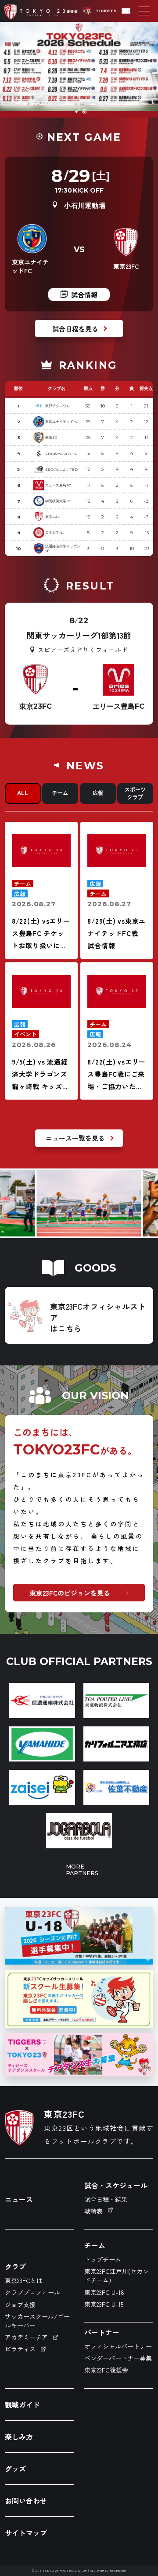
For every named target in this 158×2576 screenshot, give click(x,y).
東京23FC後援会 (106, 2370)
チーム (60, 793)
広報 (98, 793)
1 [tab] (77, 112)
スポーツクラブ (135, 793)
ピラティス (20, 2349)
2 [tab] (85, 112)
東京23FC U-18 (104, 2292)
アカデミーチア (26, 2337)
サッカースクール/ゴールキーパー (37, 2321)
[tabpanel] (79, 70)
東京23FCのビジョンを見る (70, 1593)
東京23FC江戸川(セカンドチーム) (117, 2276)
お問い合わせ (26, 2501)
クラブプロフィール (32, 2292)
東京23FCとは (24, 2280)
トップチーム (103, 2259)
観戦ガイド (22, 2405)
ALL (23, 793)
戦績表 (93, 2211)
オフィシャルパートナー (118, 2346)
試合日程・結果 (106, 2199)
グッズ (15, 2469)
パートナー (102, 2332)
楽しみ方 (19, 2437)
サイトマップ (26, 2533)
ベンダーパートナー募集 (118, 2358)
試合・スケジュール (116, 2185)
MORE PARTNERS (79, 1870)
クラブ (15, 2266)
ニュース (19, 2199)
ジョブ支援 (20, 2304)
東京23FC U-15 (104, 2304)
